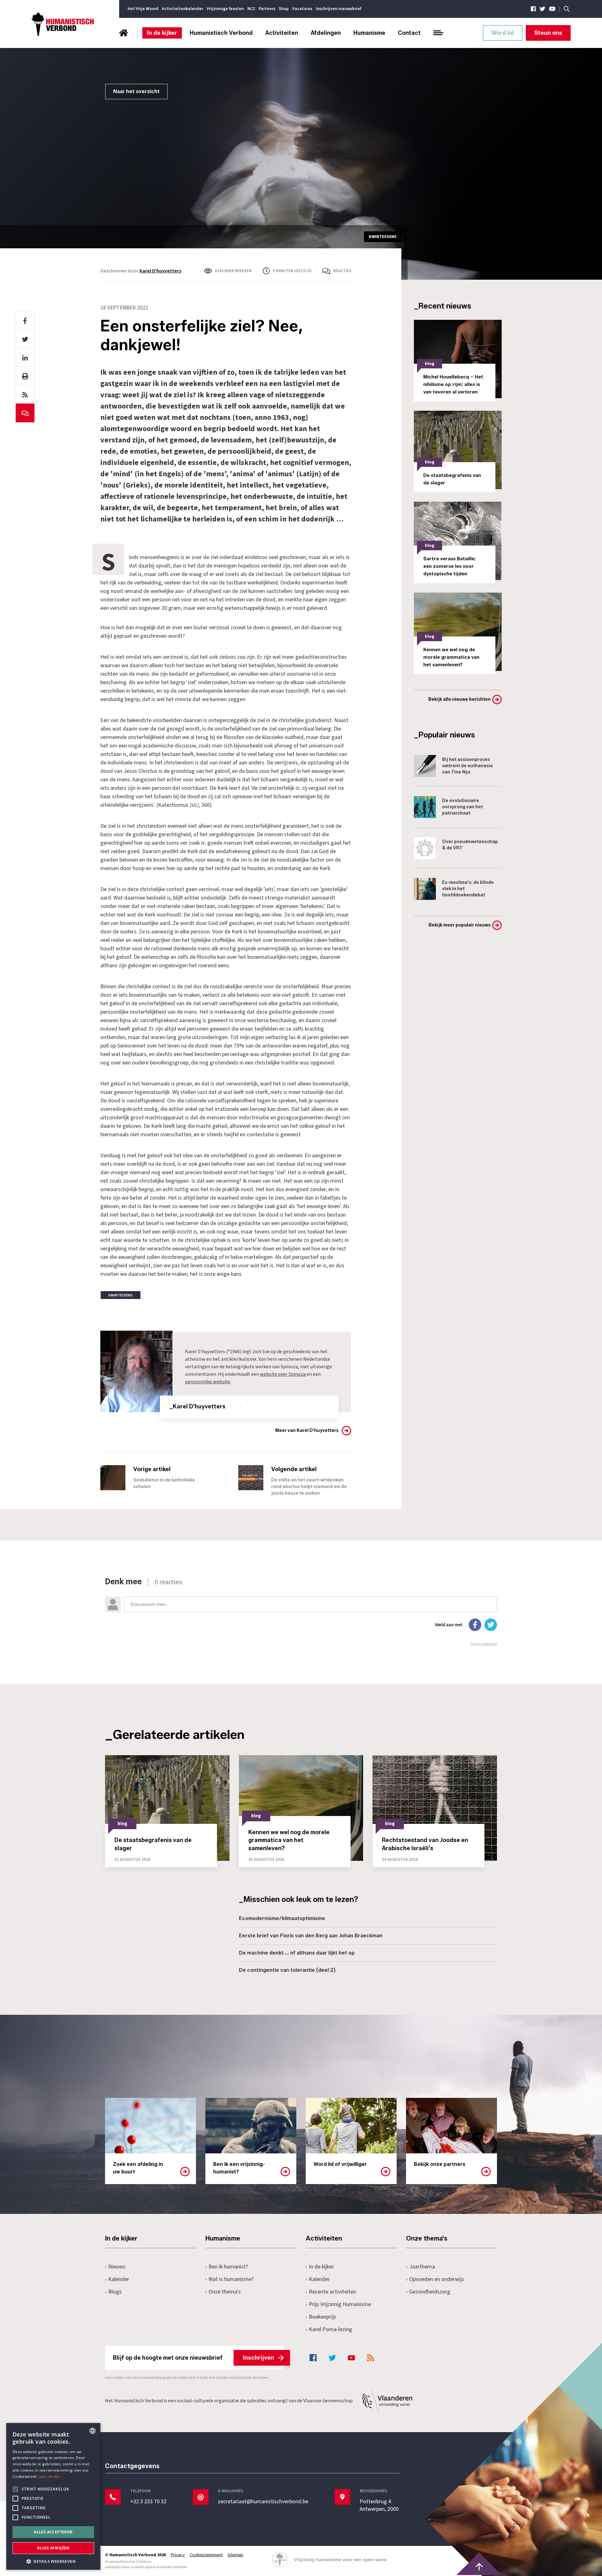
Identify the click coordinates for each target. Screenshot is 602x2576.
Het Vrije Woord (143, 9)
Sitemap (235, 2555)
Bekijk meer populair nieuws (460, 925)
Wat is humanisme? (231, 2279)
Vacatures (302, 9)
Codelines (144, 2562)
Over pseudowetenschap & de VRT (470, 845)
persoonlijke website (208, 1382)
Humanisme (369, 33)
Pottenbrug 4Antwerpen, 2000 (379, 2505)
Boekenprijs (322, 2317)
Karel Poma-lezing (330, 2329)
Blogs (115, 2292)
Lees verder (49, 2476)
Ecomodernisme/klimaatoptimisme (282, 1918)
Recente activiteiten (333, 2292)
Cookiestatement (206, 2555)
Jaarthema (422, 2267)
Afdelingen (326, 33)
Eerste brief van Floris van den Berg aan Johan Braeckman (311, 1936)
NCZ (251, 9)
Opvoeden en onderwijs (437, 2279)
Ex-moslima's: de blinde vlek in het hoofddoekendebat (468, 889)
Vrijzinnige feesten (225, 9)
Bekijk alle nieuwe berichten (459, 699)
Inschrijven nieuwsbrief (338, 9)
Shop (284, 9)
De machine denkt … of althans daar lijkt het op (297, 1953)
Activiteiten (282, 33)
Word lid (503, 33)
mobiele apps (142, 2567)
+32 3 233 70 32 (148, 2502)
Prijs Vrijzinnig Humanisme (340, 2304)
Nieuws (117, 2267)
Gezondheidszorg (430, 2292)
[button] (53, 2561)
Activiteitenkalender (182, 9)
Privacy (178, 2555)
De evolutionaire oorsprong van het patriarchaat (462, 807)
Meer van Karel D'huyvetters (307, 1431)
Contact (409, 33)
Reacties (342, 271)
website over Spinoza (283, 1374)
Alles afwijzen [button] (53, 2548)
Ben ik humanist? (228, 2267)
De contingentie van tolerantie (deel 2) (287, 1970)
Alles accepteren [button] (53, 2532)
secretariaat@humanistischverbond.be (263, 2502)
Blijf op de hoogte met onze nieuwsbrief (193, 2358)
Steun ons (548, 33)
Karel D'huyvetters (160, 271)
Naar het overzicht (136, 91)
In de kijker (162, 33)
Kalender (119, 2279)
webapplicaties (117, 2567)
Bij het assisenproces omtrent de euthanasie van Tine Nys (467, 766)
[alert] (53, 2496)
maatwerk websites (171, 2567)
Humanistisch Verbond (221, 33)
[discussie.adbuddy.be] (301, 1612)
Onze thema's (225, 2292)
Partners (267, 9)
